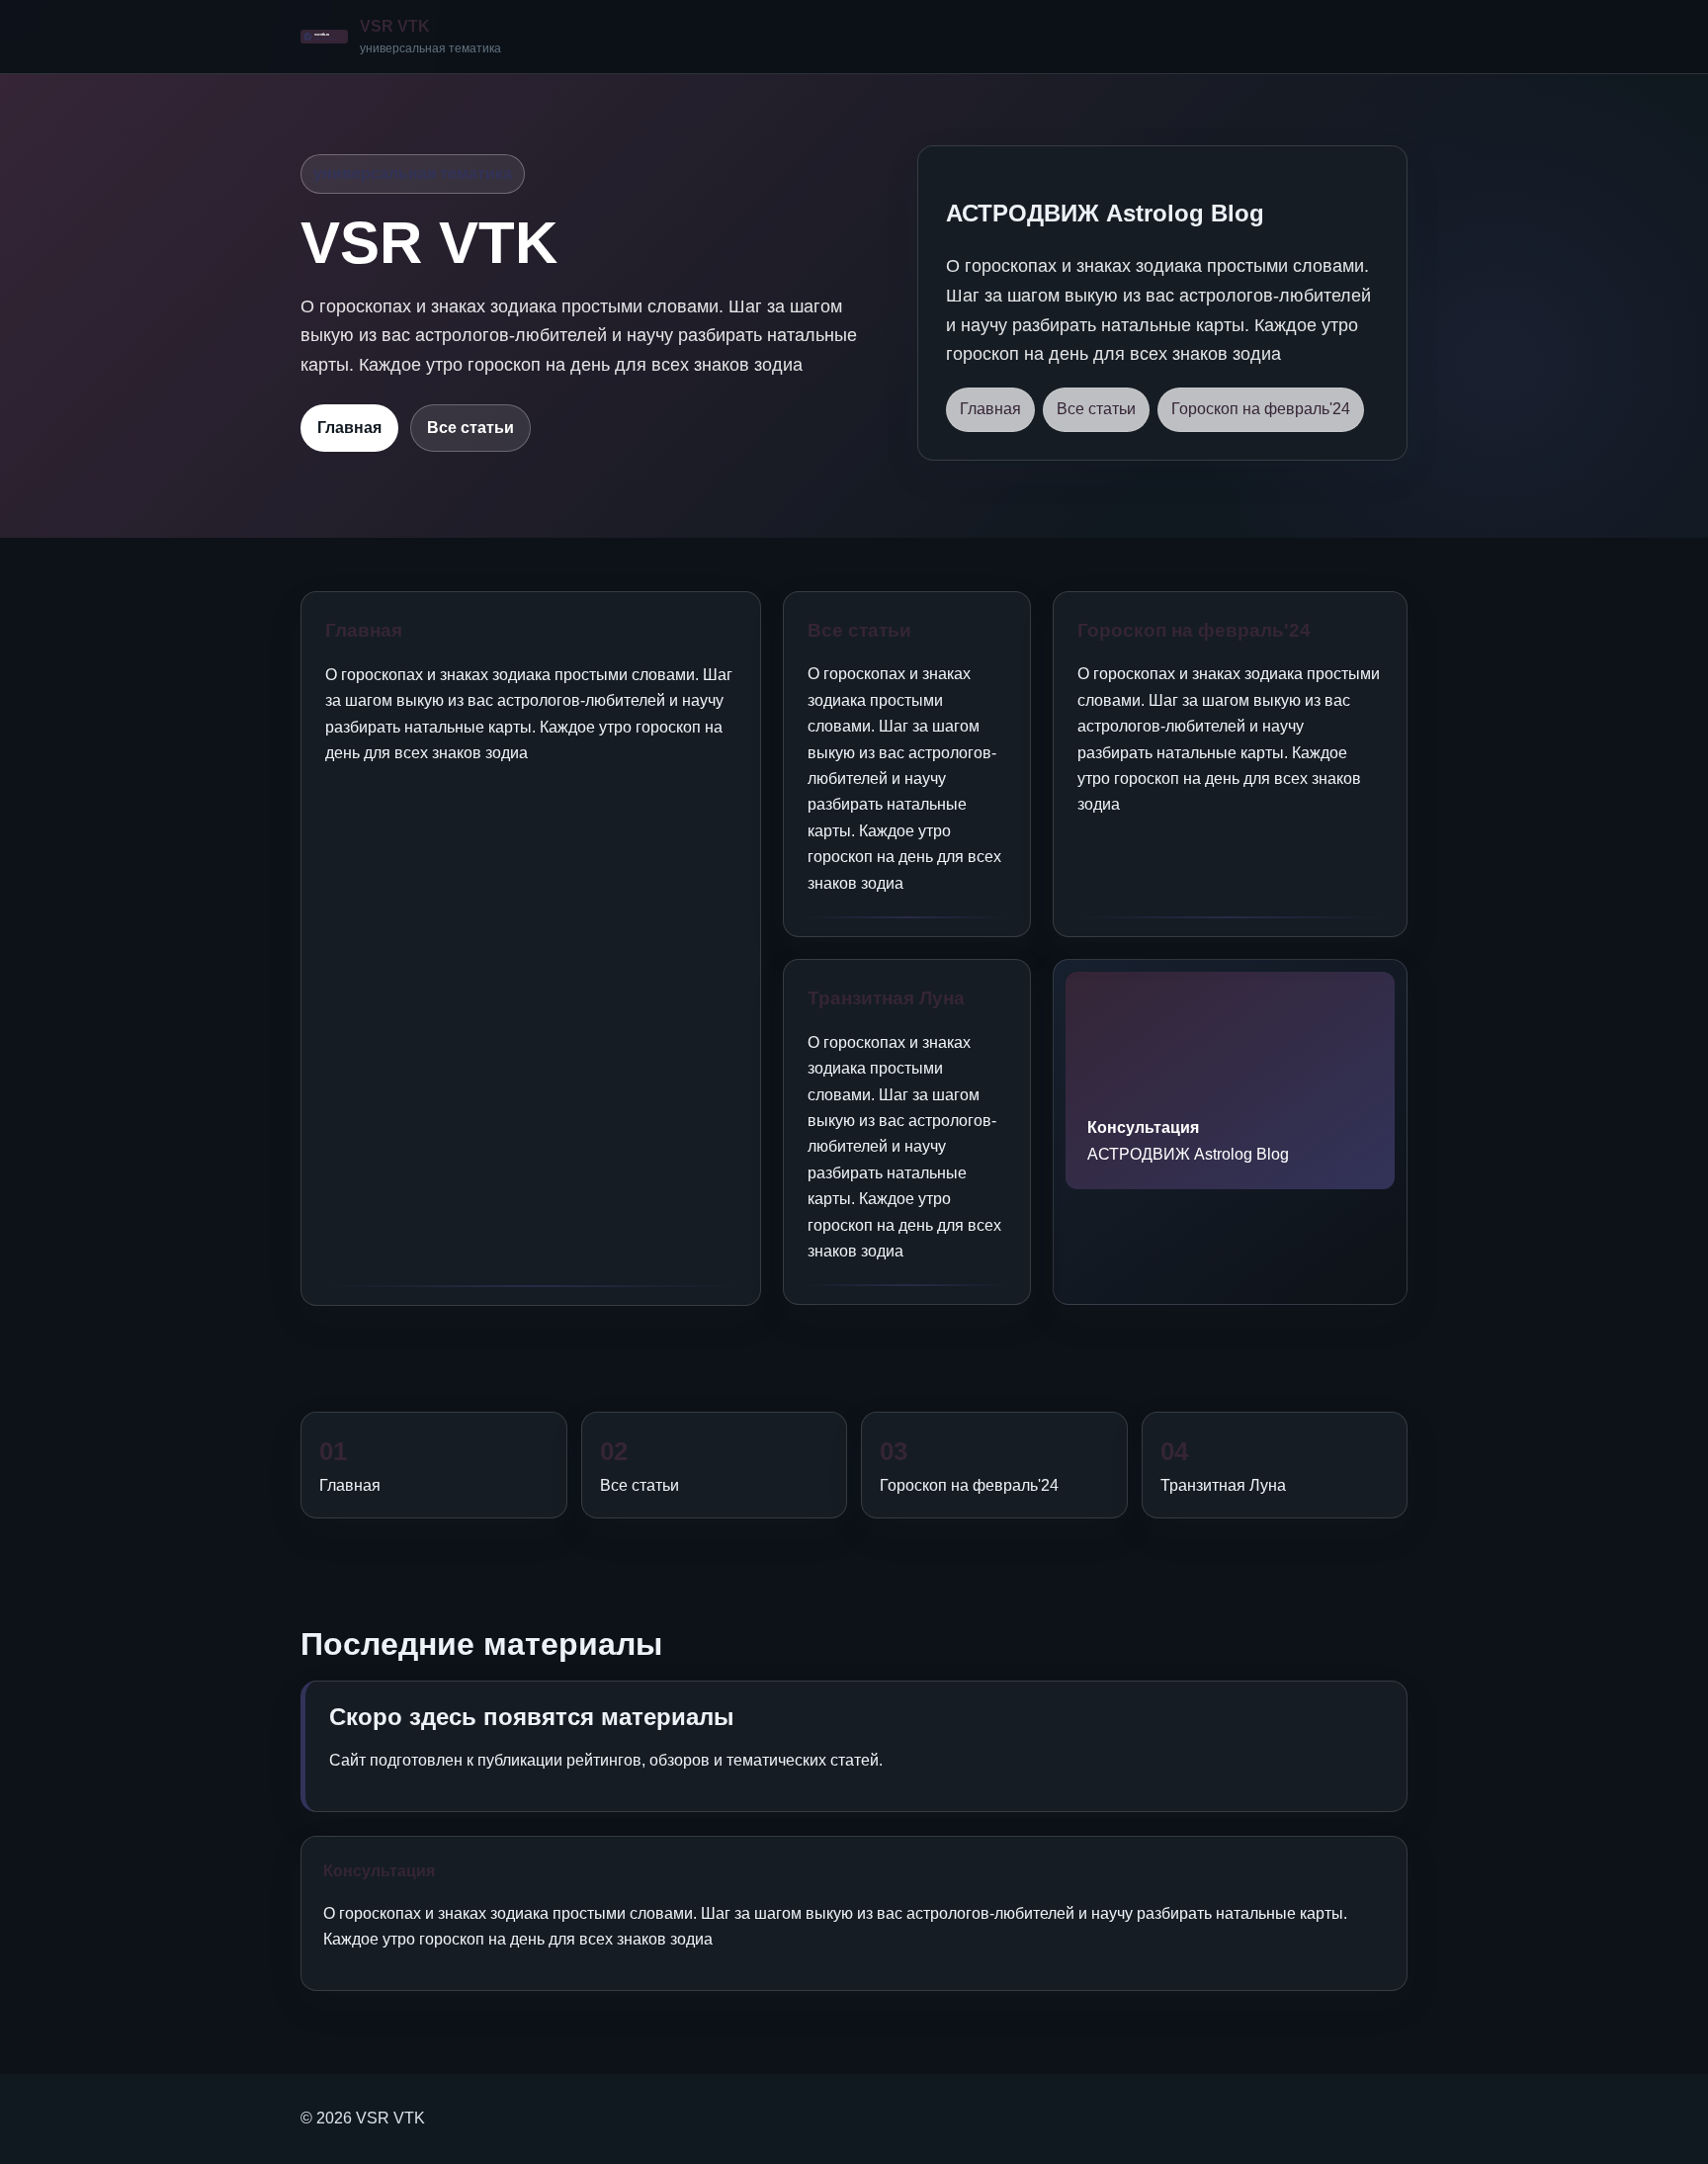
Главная (349, 428)
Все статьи (470, 428)
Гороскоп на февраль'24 (1261, 409)
